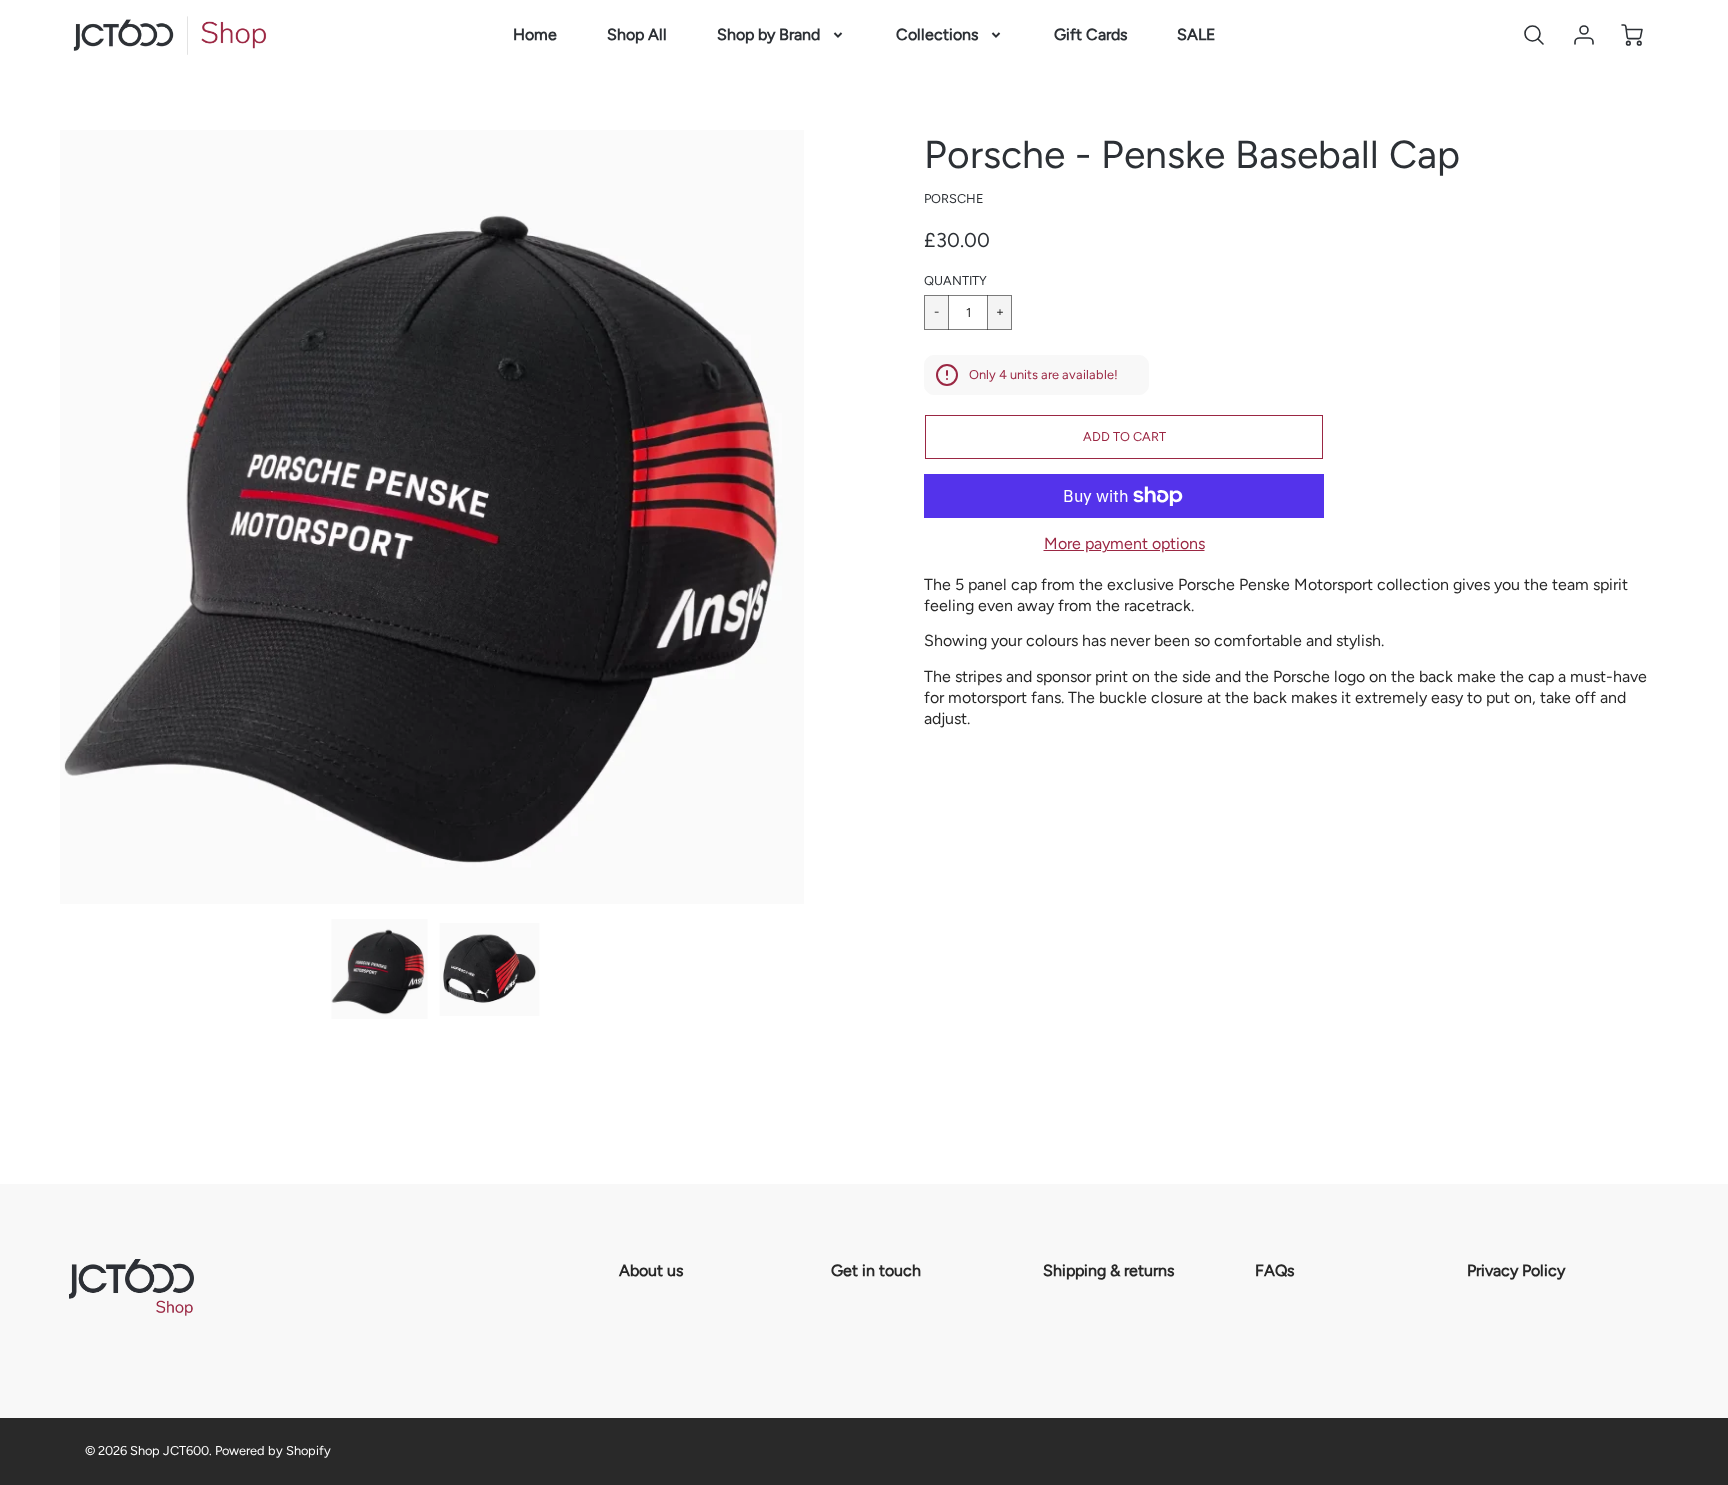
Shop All (637, 34)
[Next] (819, 517)
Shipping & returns (1108, 1270)
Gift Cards (1090, 34)
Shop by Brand (768, 34)
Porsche (954, 198)
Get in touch (876, 1270)
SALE (1196, 34)
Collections (937, 34)
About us (651, 1270)
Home (535, 34)
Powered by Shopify (273, 1450)
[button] (1124, 437)
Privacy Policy (1516, 1270)
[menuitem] (535, 35)
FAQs (1274, 1270)
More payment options (1124, 543)
